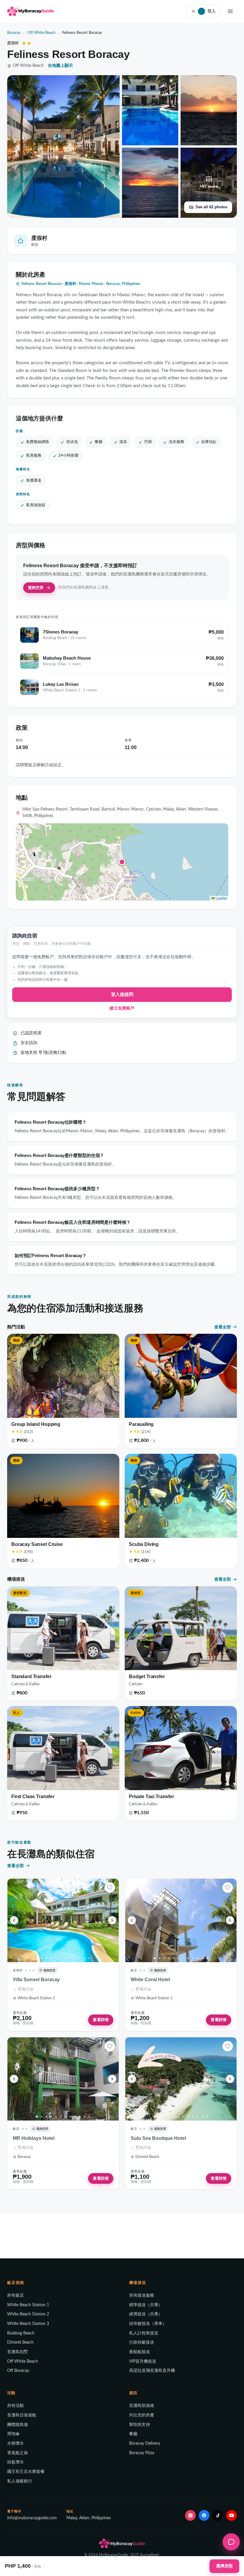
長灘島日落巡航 (22, 2415)
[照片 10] (80, 1958)
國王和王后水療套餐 (26, 2472)
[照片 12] (89, 1958)
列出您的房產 (142, 2415)
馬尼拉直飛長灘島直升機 (152, 2371)
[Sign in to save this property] (110, 1888)
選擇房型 (224, 2566)
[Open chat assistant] (231, 2542)
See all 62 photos (211, 207)
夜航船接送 (140, 2352)
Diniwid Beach (20, 2342)
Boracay (14, 33)
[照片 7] (65, 1958)
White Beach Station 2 (28, 2314)
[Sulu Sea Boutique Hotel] (181, 2079)
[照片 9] (75, 1958)
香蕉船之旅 (18, 2453)
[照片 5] (56, 1958)
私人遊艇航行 (20, 2481)
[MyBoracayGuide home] (30, 11)
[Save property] (110, 1888)
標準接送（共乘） (146, 2305)
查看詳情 (101, 2020)
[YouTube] (232, 2515)
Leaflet (221, 898)
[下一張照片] (112, 1920)
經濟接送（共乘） (146, 2314)
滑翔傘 (13, 2434)
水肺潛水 (15, 2443)
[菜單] (230, 11)
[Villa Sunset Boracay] (63, 1920)
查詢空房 (36, 588)
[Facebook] (204, 2515)
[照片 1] (37, 1958)
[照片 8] (70, 1958)
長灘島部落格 (142, 2406)
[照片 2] (42, 1958)
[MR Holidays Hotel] (63, 2079)
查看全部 (223, 1327)
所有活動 (15, 2406)
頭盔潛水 (15, 2462)
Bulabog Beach (21, 2333)
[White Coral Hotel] (181, 1920)
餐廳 (133, 2434)
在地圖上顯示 (60, 66)
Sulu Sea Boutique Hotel (158, 2138)
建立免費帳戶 (122, 1008)
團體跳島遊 (18, 2425)
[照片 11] (85, 1958)
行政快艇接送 (142, 2342)
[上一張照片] (14, 1920)
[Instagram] (190, 2515)
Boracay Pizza (142, 2453)
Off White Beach (41, 33)
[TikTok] (218, 2515)
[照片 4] (51, 1958)
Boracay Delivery (145, 2443)
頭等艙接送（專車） (148, 2324)
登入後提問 (122, 995)
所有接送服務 (142, 2296)
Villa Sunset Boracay (36, 1980)
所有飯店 (15, 2296)
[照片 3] (46, 1958)
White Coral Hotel (150, 1980)
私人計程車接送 (144, 2333)
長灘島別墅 (18, 2352)
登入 (208, 11)
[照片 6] (61, 1958)
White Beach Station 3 (28, 2324)
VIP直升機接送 (143, 2361)
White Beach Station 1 (28, 2305)
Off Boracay (18, 2371)
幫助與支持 (140, 2425)
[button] (122, 862)
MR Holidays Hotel (34, 2138)
